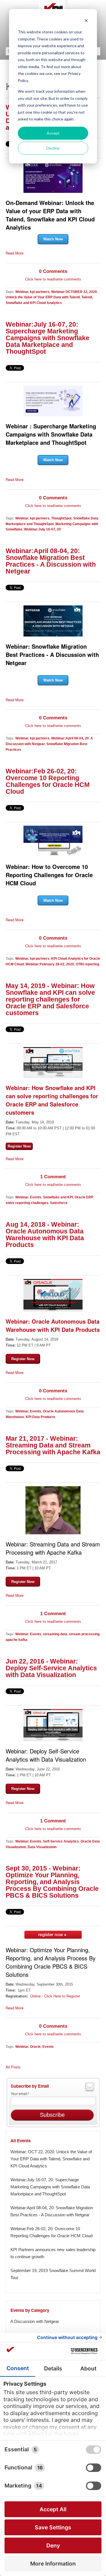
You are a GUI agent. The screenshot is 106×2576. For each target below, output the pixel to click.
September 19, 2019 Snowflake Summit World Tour (53, 2274)
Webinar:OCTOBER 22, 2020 (74, 292)
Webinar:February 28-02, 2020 (50, 964)
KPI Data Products (41, 1417)
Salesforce (59, 1203)
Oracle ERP (84, 1197)
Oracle (35, 2047)
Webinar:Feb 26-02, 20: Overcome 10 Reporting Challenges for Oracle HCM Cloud (48, 781)
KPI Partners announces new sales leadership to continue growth (53, 2253)
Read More (15, 253)
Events (36, 1197)
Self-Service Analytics (61, 1841)
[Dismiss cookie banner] (86, 21)
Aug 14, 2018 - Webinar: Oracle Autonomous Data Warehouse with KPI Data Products (45, 1235)
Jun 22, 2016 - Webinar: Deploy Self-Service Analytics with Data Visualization (51, 1668)
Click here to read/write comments (53, 279)
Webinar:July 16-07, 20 (42, 529)
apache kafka (17, 1640)
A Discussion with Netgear (35, 2321)
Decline (53, 148)
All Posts (13, 2067)
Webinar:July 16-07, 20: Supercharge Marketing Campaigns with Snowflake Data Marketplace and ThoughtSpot (47, 338)
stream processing (84, 1634)
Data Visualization (42, 1847)
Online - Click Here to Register (55, 1996)
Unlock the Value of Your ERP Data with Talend (43, 297)
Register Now (23, 1359)
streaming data (55, 1634)
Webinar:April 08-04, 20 (70, 738)
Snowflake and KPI (58, 1197)
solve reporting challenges (27, 1203)
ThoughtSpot (61, 518)
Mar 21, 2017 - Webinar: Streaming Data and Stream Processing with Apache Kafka (53, 1445)
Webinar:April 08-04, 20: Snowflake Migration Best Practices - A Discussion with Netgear (51, 561)
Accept (53, 133)
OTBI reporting (87, 964)
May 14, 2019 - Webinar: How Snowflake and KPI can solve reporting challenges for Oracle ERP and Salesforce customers (50, 999)
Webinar (22, 292)
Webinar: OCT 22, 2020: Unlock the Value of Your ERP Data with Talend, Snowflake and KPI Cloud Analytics (51, 2159)
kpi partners (40, 292)
